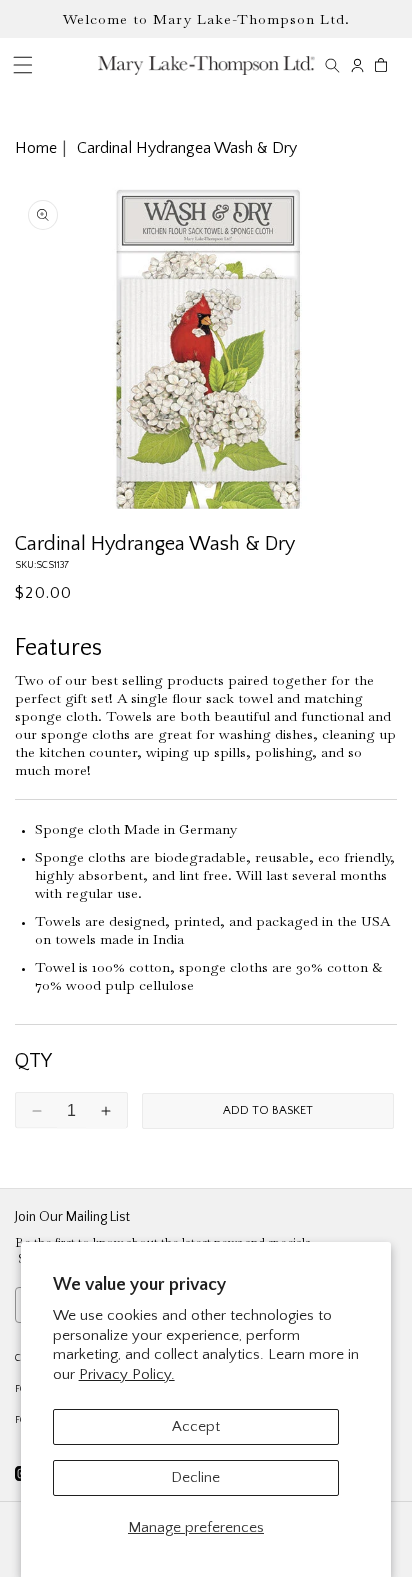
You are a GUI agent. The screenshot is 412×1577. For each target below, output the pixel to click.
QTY (33, 1061)
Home (36, 148)
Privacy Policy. (127, 1374)
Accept (196, 1426)
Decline (195, 1477)
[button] (332, 65)
